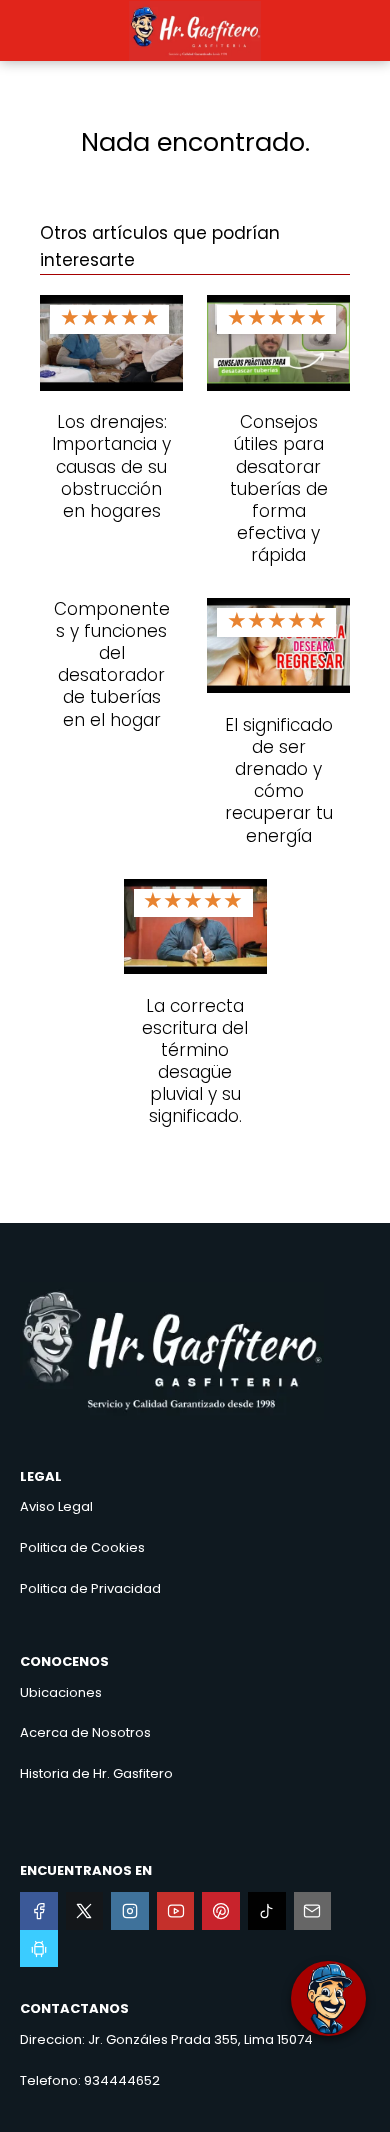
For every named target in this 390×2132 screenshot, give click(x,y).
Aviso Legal (56, 1506)
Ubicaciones (61, 1692)
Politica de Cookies (82, 1547)
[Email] (313, 1911)
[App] (39, 1949)
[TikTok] (267, 1911)
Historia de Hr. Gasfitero (96, 1773)
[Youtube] (176, 1911)
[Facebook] (39, 1911)
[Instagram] (130, 1911)
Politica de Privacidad (90, 1588)
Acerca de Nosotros (85, 1732)
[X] (85, 1911)
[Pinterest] (221, 1911)
